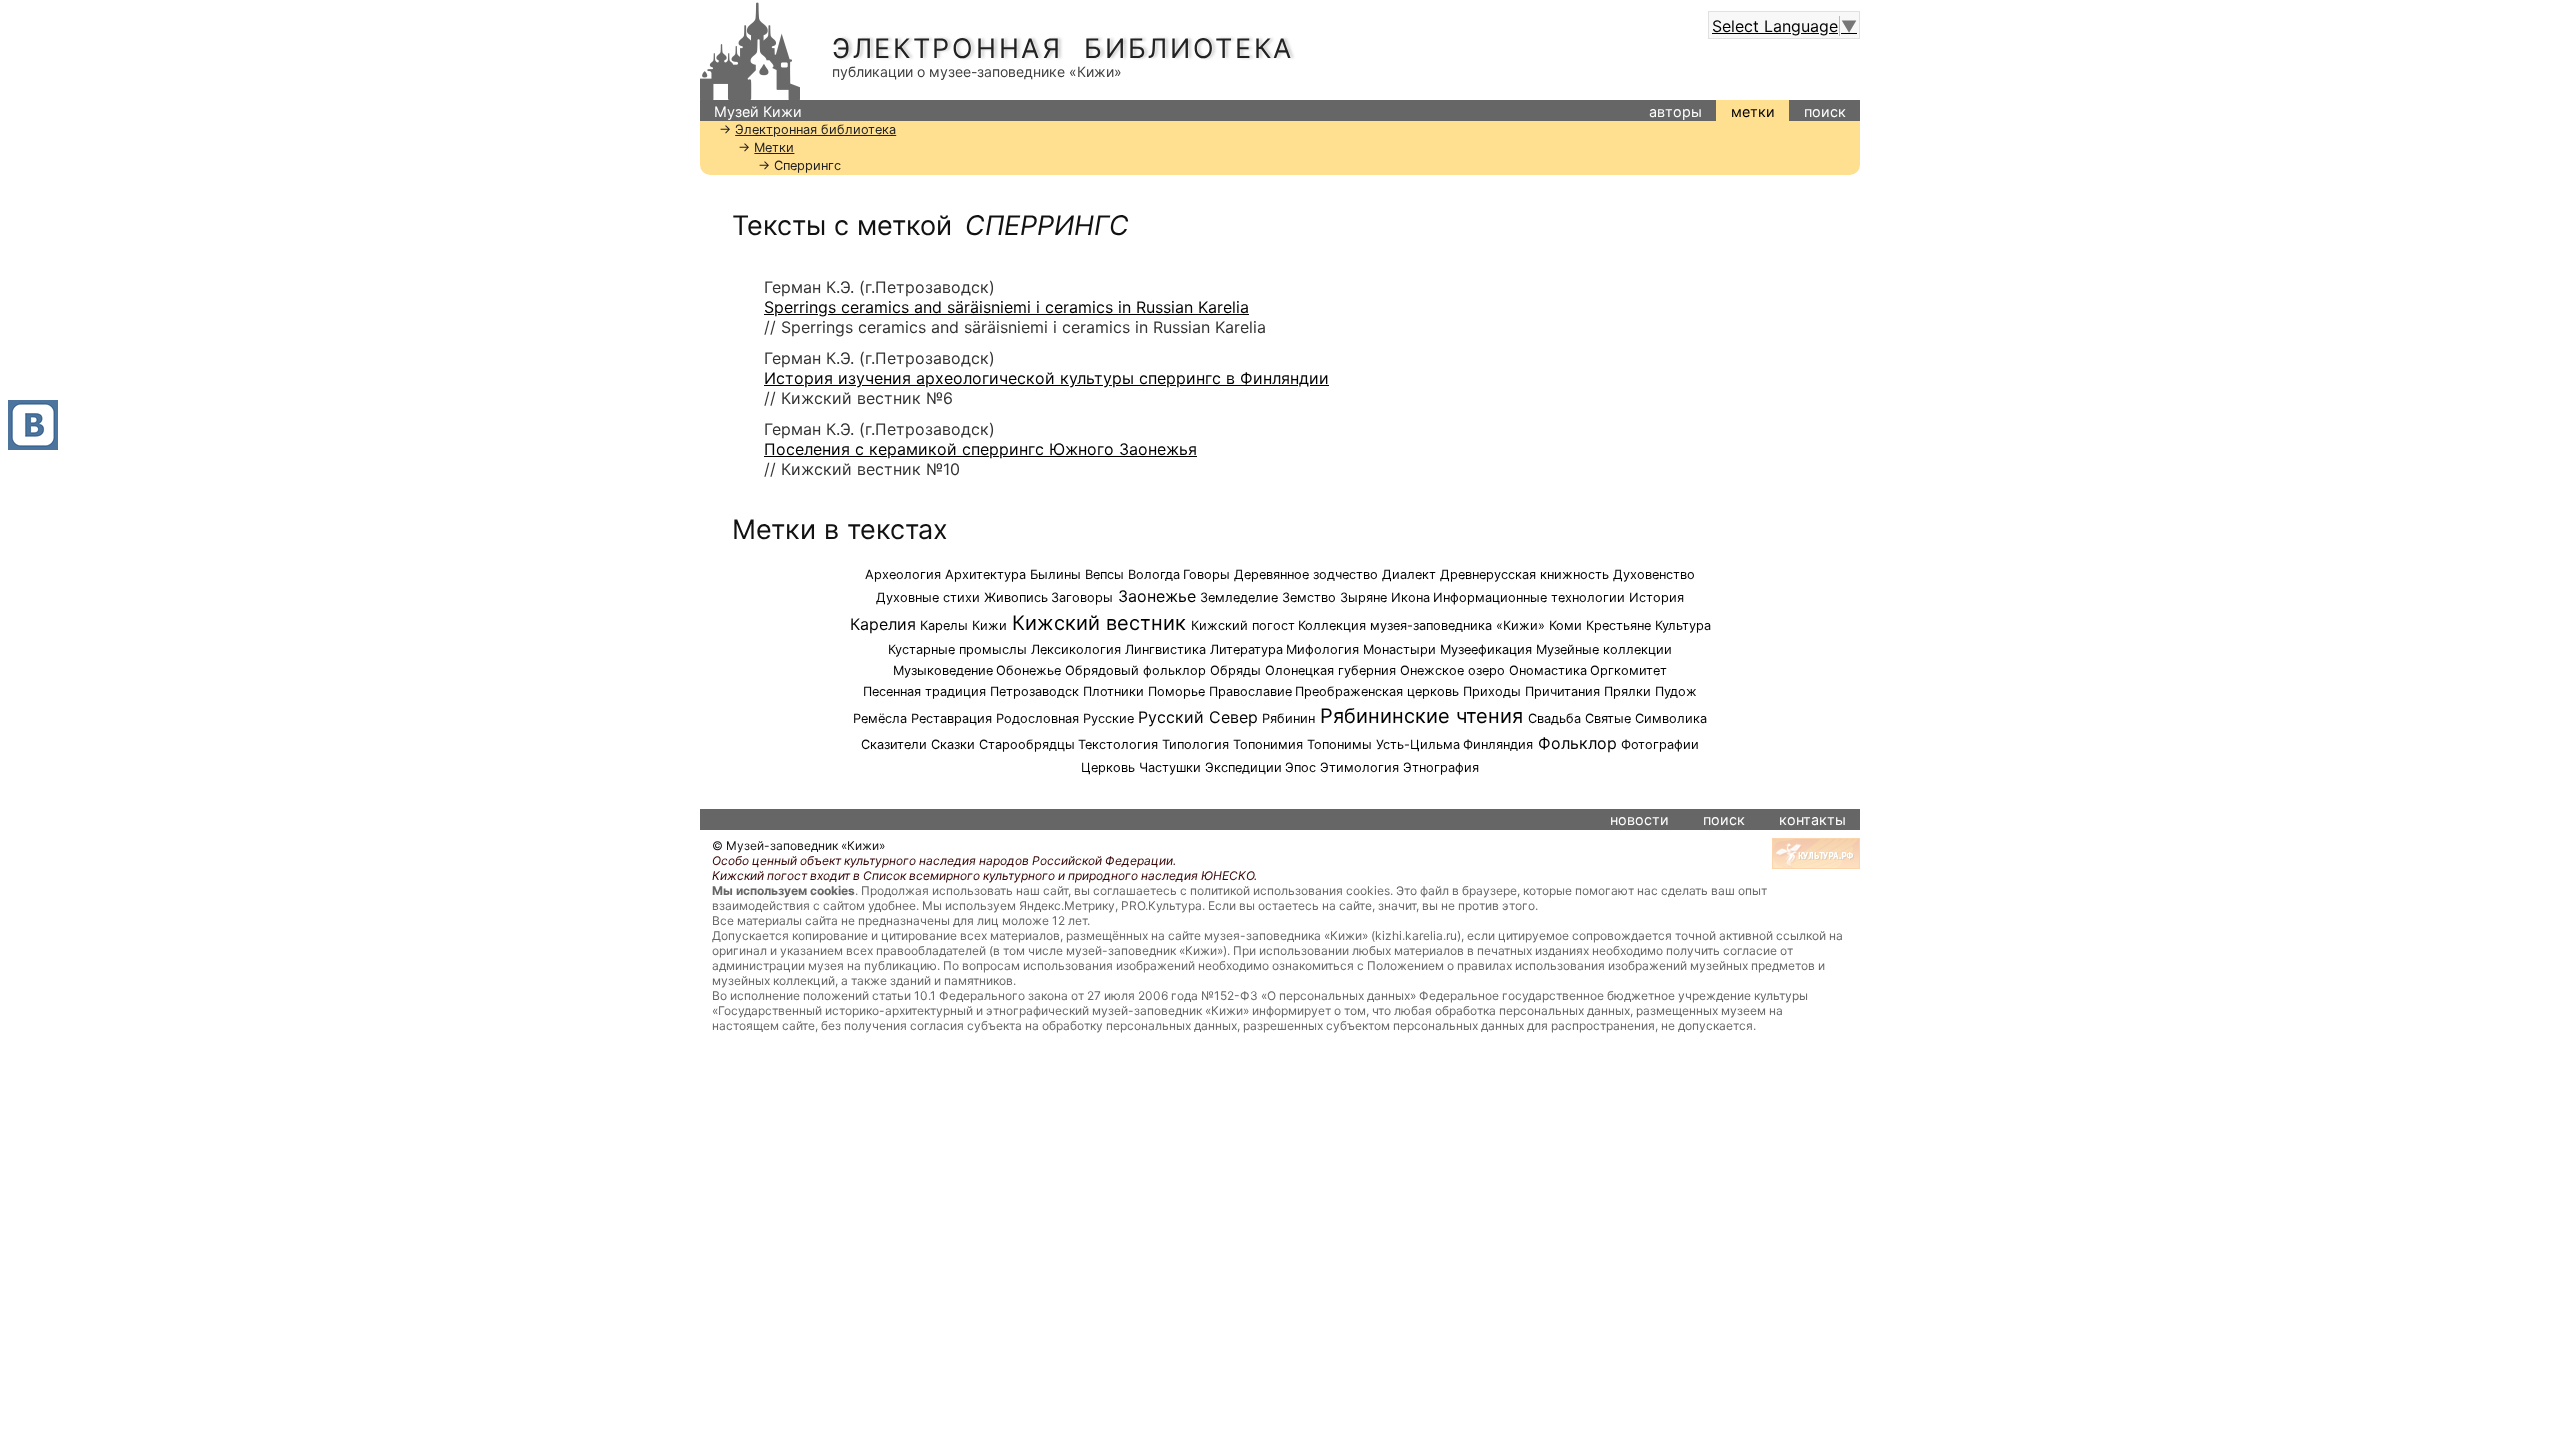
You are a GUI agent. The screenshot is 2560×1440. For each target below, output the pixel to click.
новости (1639, 819)
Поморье (1176, 691)
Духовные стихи (928, 597)
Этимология (1359, 767)
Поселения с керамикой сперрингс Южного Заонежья (980, 449)
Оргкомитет (1628, 670)
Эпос (1300, 767)
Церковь (1108, 767)
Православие (1250, 691)
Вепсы (1104, 574)
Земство (1309, 597)
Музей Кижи (758, 111)
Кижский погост (1243, 625)
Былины (1055, 574)
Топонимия (1268, 744)
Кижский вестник (1099, 623)
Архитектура (985, 574)
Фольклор (1577, 743)
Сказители (894, 744)
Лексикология (1076, 649)
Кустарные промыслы (957, 649)
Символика (1671, 718)
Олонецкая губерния (1330, 670)
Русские (1108, 718)
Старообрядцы (1027, 744)
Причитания (1562, 691)
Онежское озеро (1452, 670)
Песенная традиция (924, 691)
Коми (1565, 625)
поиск (1825, 111)
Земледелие (1239, 597)
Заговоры (1082, 597)
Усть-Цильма (1418, 744)
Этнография (1441, 767)
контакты (1812, 819)
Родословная (1037, 718)
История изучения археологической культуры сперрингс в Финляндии (1046, 378)
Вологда (1154, 574)
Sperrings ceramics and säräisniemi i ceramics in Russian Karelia (1006, 307)
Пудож (1676, 691)
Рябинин (1288, 718)
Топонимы (1339, 744)
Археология (903, 574)
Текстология (1118, 744)
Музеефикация (1486, 649)
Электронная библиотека (1063, 48)
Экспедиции (1243, 767)
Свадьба (1554, 718)
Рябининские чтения (1421, 716)
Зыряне (1363, 597)
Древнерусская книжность (1524, 574)
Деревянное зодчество (1306, 574)
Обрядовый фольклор (1135, 670)
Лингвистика (1165, 649)
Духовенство (1654, 574)
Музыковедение (943, 670)
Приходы (1492, 691)
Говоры (1206, 574)
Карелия (883, 624)
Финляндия (1498, 744)
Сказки (953, 744)
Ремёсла (880, 718)
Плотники (1113, 691)
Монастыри (1399, 649)
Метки (774, 147)
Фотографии (1660, 744)
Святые (1608, 718)
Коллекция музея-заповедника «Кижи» (1421, 625)
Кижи (989, 625)
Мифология (1322, 649)
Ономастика (1548, 670)
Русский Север (1198, 717)
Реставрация (951, 718)
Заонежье (1157, 596)
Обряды (1235, 670)
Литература (1246, 649)
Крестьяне (1618, 625)
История (1656, 597)
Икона (1410, 597)
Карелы (944, 625)
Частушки (1170, 767)
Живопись (1016, 597)
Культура (1683, 625)
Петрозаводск (1034, 691)
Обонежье (1028, 670)
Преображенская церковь (1377, 691)
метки (1753, 111)
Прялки (1627, 691)
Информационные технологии (1529, 597)
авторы (1675, 111)
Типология (1195, 744)
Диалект (1409, 574)
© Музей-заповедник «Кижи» (798, 845)
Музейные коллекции (1604, 649)
